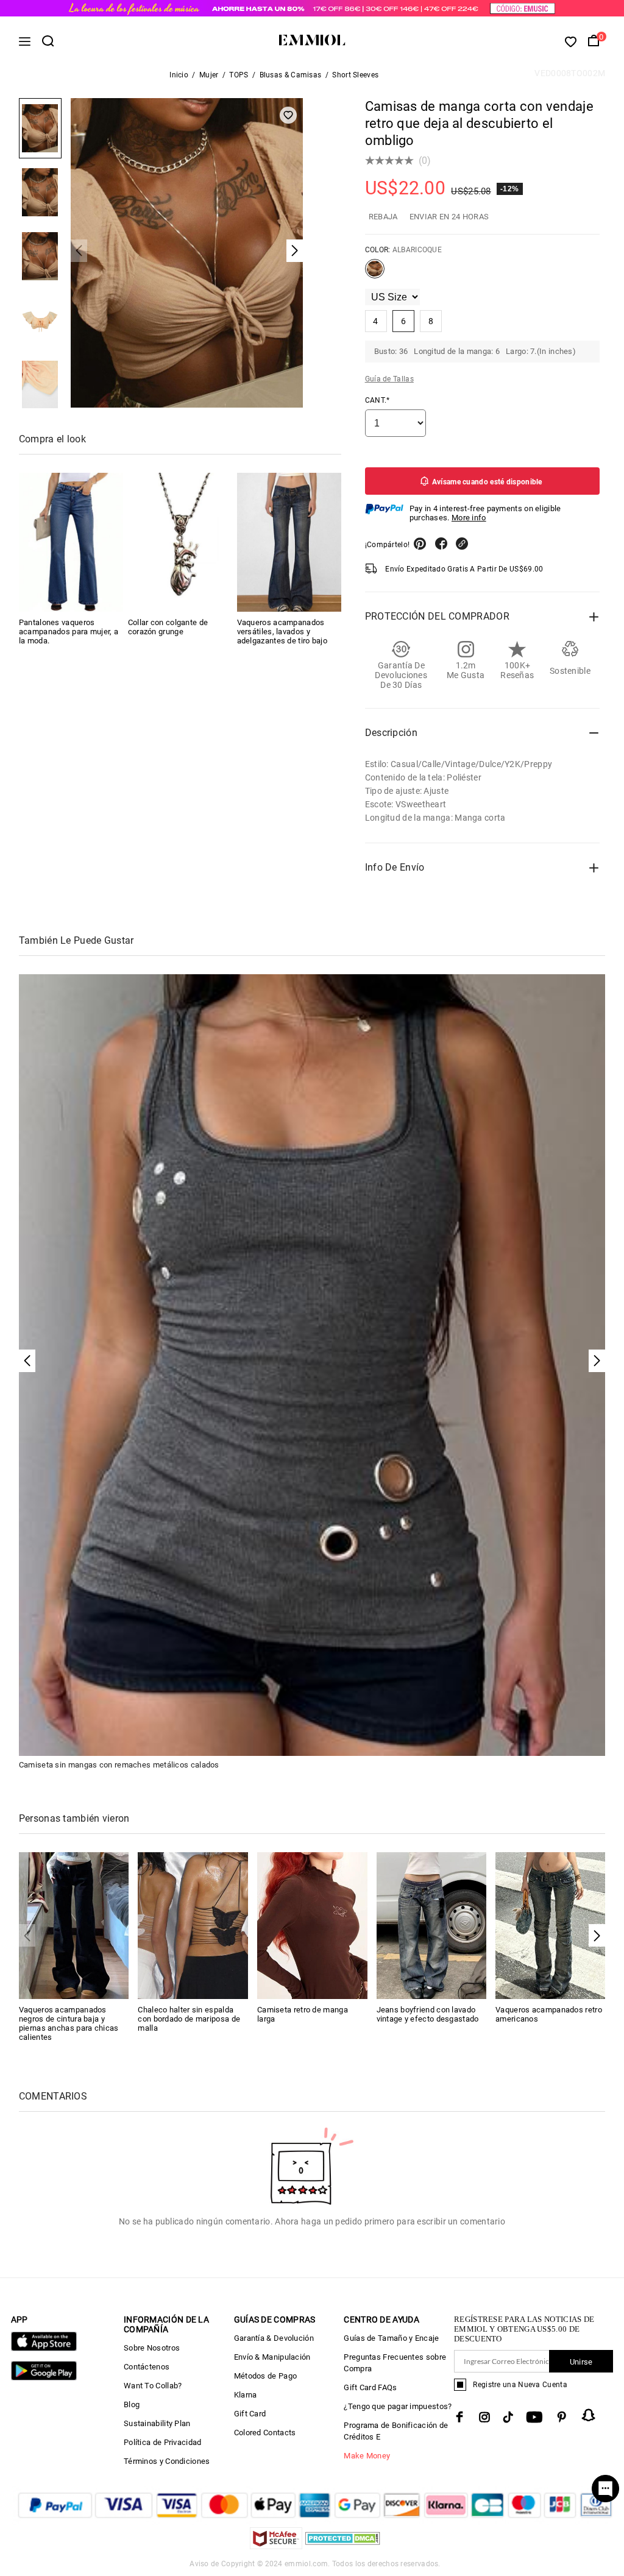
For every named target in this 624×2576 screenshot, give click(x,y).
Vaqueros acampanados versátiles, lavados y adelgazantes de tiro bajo (282, 632)
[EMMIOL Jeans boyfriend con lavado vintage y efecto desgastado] (432, 1925)
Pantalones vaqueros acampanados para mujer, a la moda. (69, 632)
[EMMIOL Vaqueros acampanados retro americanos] (551, 1925)
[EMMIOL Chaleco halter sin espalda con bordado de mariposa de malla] (193, 1925)
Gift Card (250, 2414)
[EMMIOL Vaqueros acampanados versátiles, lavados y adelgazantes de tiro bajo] (289, 542)
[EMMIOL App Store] (44, 2348)
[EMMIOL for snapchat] (589, 2415)
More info (469, 518)
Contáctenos (147, 2367)
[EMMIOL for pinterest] (562, 2417)
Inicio (179, 75)
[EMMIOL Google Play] (44, 2378)
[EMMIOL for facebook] (459, 2417)
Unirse (581, 2362)
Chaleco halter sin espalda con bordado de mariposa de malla (189, 2019)
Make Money (367, 2456)
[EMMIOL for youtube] (534, 2417)
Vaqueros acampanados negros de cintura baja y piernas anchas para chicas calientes (69, 2023)
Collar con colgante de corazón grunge (168, 627)
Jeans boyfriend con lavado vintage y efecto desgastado (428, 2014)
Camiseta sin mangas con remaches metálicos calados (119, 1765)
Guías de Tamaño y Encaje (391, 2338)
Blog (132, 2404)
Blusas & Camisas (291, 75)
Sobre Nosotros (152, 2348)
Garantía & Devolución (274, 2338)
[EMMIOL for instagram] (484, 2417)
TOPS (239, 75)
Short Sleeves (355, 75)
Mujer (209, 75)
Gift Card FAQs (370, 2387)
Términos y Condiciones (167, 2461)
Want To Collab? (153, 2386)
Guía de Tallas (389, 379)
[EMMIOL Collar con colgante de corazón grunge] (180, 542)
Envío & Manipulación (272, 2357)
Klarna (246, 2395)
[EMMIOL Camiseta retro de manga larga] (312, 1925)
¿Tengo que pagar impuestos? (398, 2406)
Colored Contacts (265, 2433)
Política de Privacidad (163, 2442)
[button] (597, 1935)
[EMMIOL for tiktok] (508, 2417)
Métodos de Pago (266, 2376)
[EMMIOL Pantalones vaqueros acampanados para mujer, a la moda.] (71, 542)
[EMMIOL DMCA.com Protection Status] (343, 2546)
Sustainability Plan (157, 2423)
